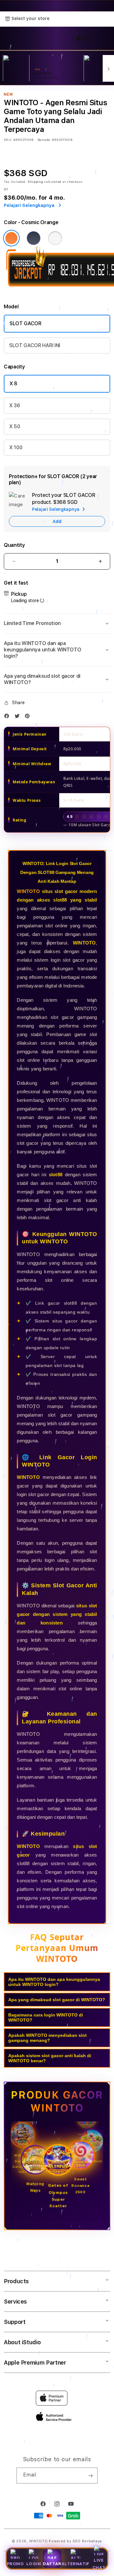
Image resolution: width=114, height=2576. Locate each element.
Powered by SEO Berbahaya (75, 2541)
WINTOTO (28, 891)
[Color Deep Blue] (34, 238)
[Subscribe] (90, 2476)
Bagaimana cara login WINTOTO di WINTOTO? (46, 2017)
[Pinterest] (29, 717)
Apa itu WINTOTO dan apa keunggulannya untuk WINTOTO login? (54, 1982)
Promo (15, 2564)
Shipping (35, 182)
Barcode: (44, 140)
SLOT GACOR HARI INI (35, 345)
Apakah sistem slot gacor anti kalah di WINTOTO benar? (50, 2058)
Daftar (52, 2564)
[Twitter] (19, 717)
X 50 (15, 426)
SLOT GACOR (25, 323)
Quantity (14, 545)
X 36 (15, 405)
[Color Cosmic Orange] (11, 238)
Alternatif (76, 2564)
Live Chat (99, 2564)
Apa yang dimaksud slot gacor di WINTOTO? (57, 2000)
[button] (57, 623)
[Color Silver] (55, 238)
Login (34, 2564)
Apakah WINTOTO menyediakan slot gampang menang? (47, 2038)
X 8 (13, 384)
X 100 (16, 447)
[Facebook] (8, 717)
